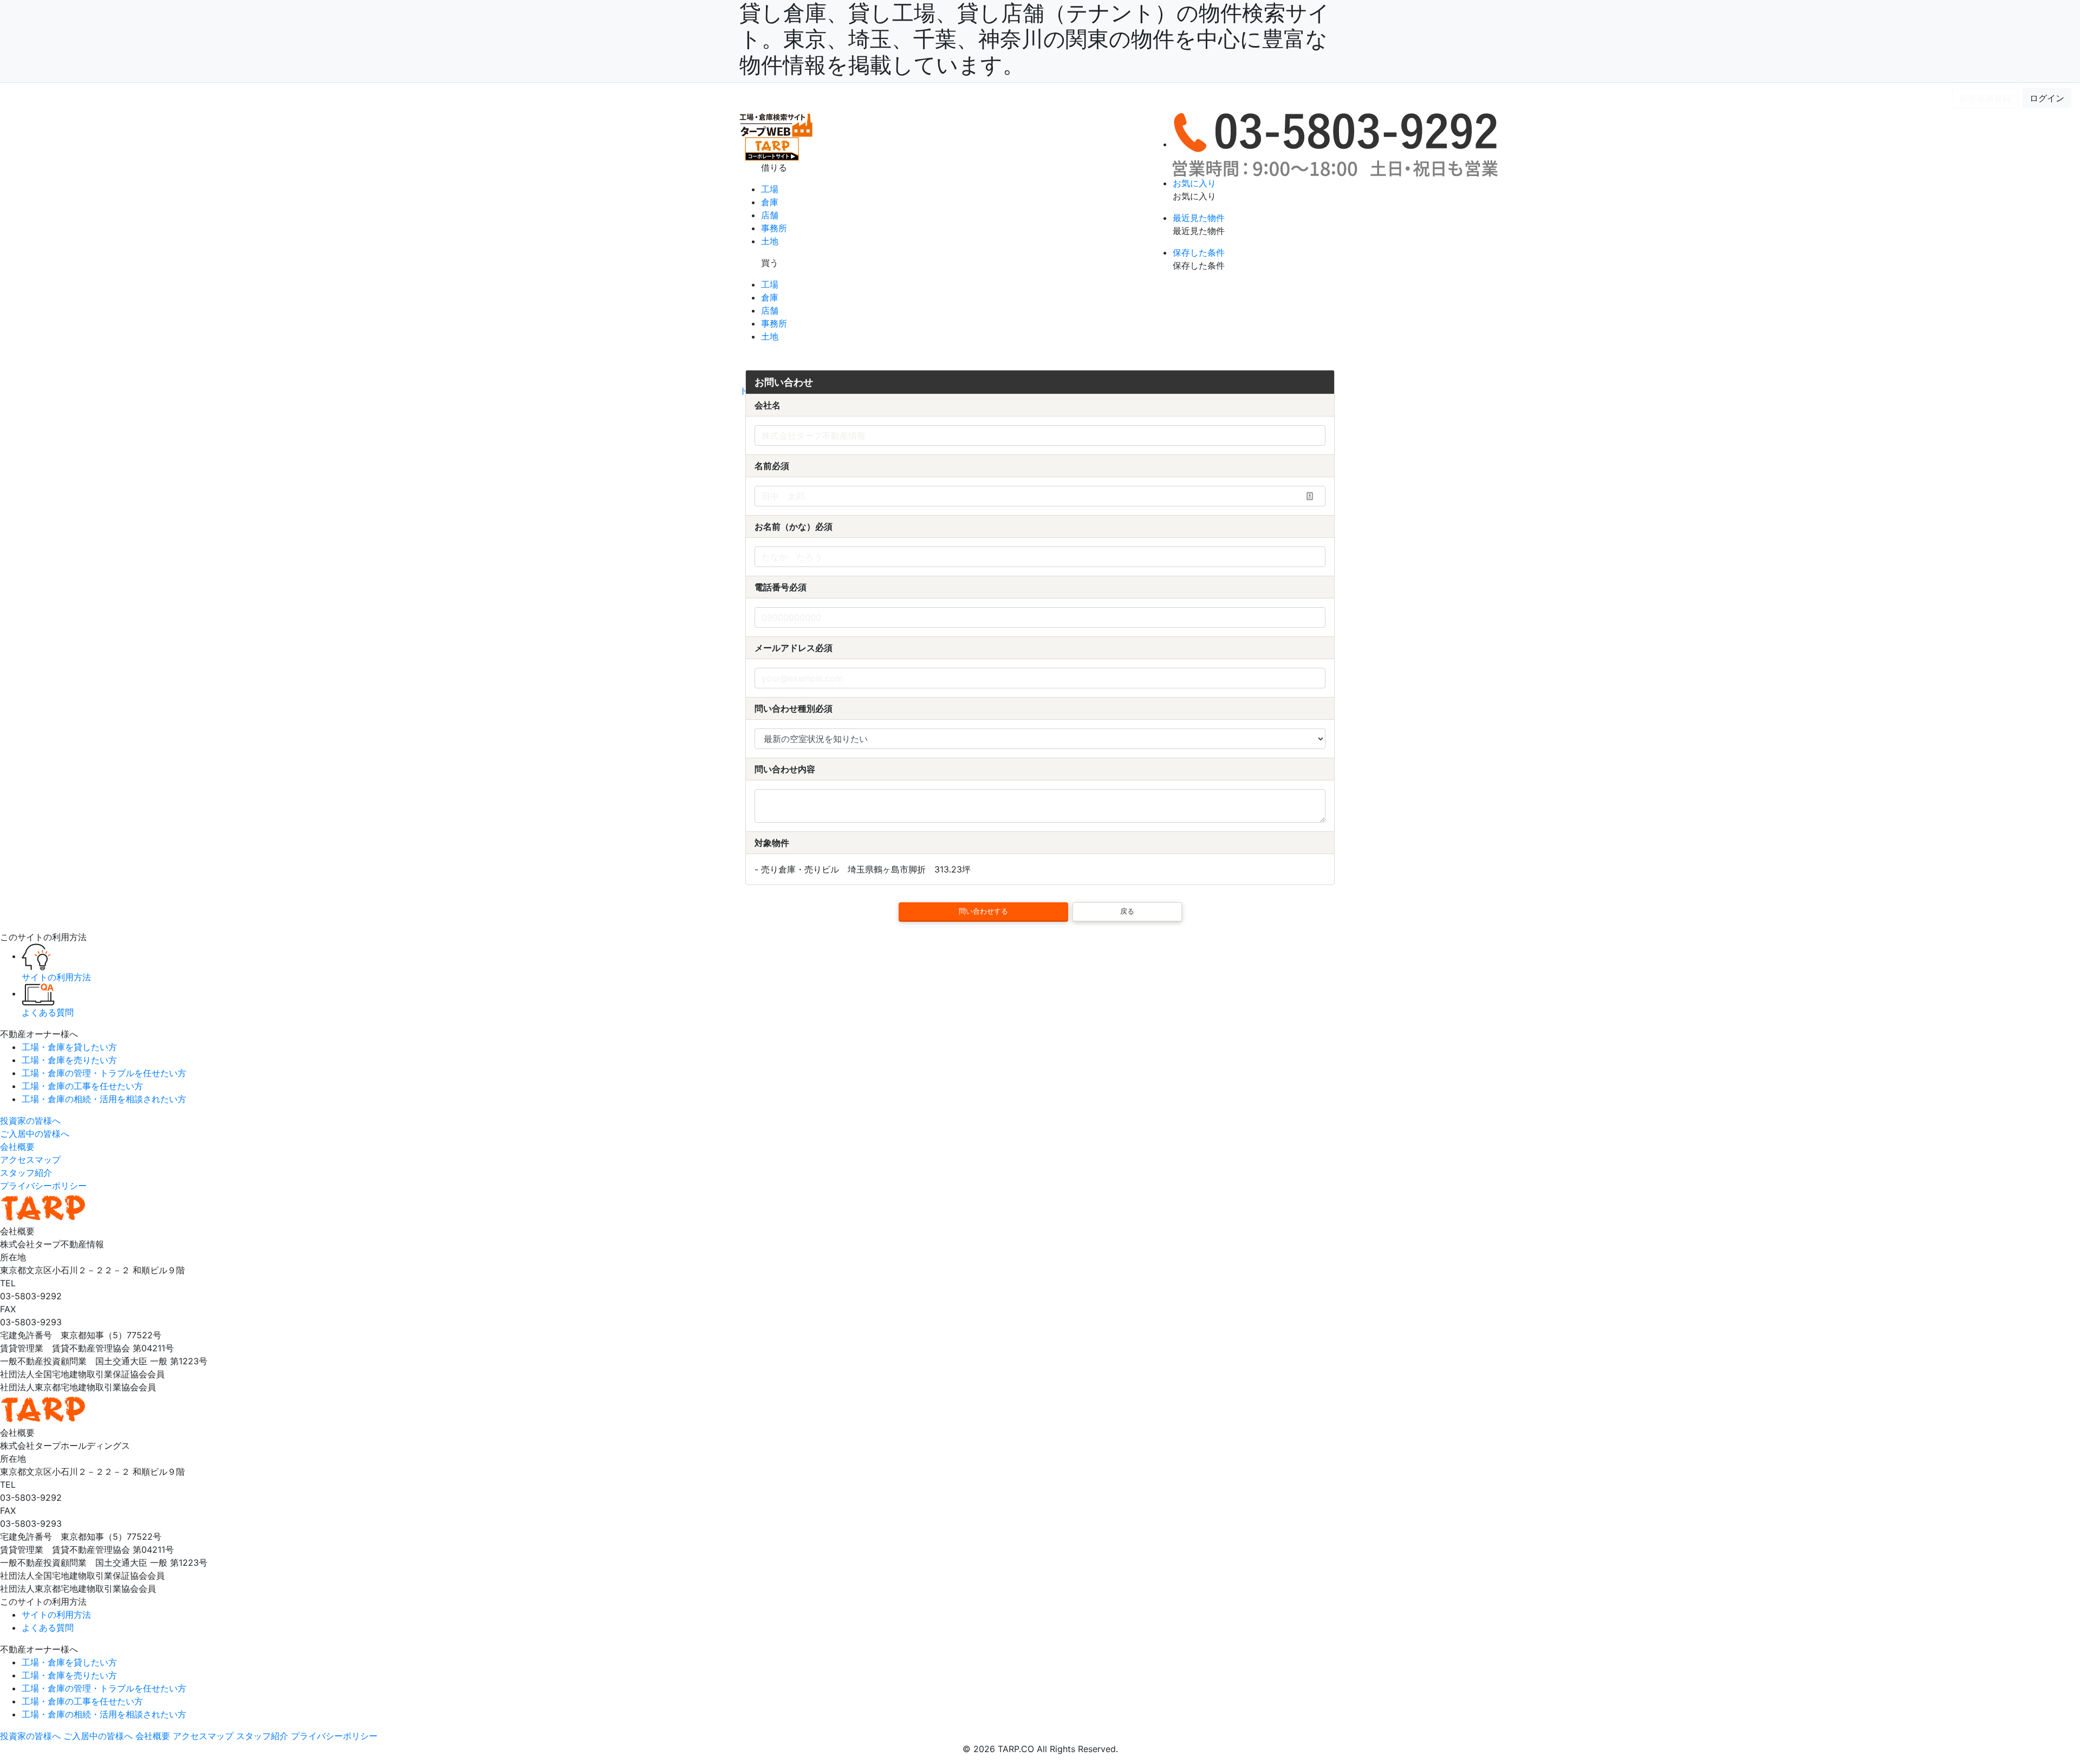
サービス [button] (115, 98)
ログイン (2047, 98)
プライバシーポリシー (43, 1186)
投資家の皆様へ (30, 1121)
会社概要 (17, 1147)
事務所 (774, 228)
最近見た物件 (1199, 218)
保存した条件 (1199, 252)
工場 (770, 189)
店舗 (770, 215)
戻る (1127, 911)
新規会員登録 (1985, 98)
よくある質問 (312, 98)
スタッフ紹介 (26, 1173)
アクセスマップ (30, 1160)
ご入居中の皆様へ (35, 1134)
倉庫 (770, 202)
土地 (770, 241)
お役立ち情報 (251, 98)
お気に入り (1194, 183)
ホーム (28, 98)
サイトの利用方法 (182, 98)
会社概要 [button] (65, 98)
